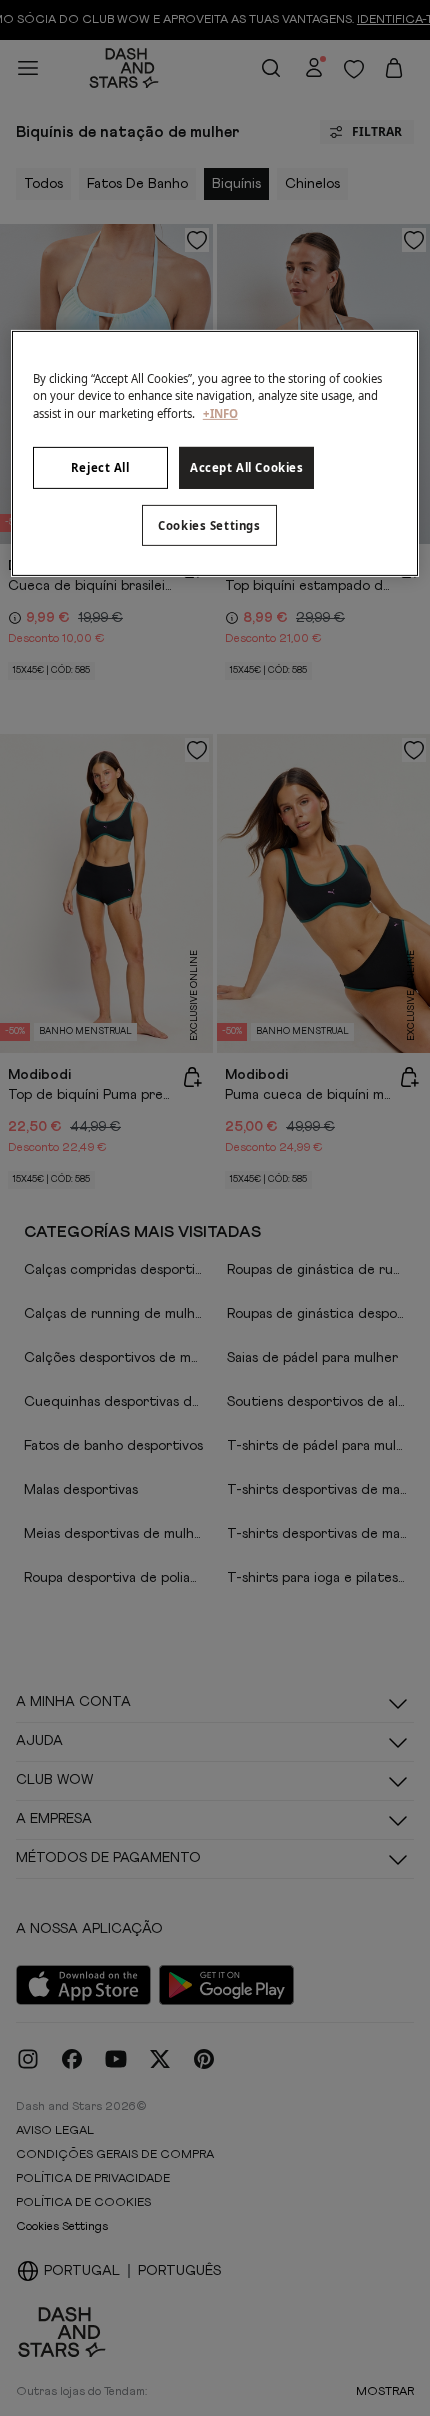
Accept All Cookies (246, 466)
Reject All (100, 466)
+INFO (220, 412)
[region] (215, 453)
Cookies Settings (209, 524)
